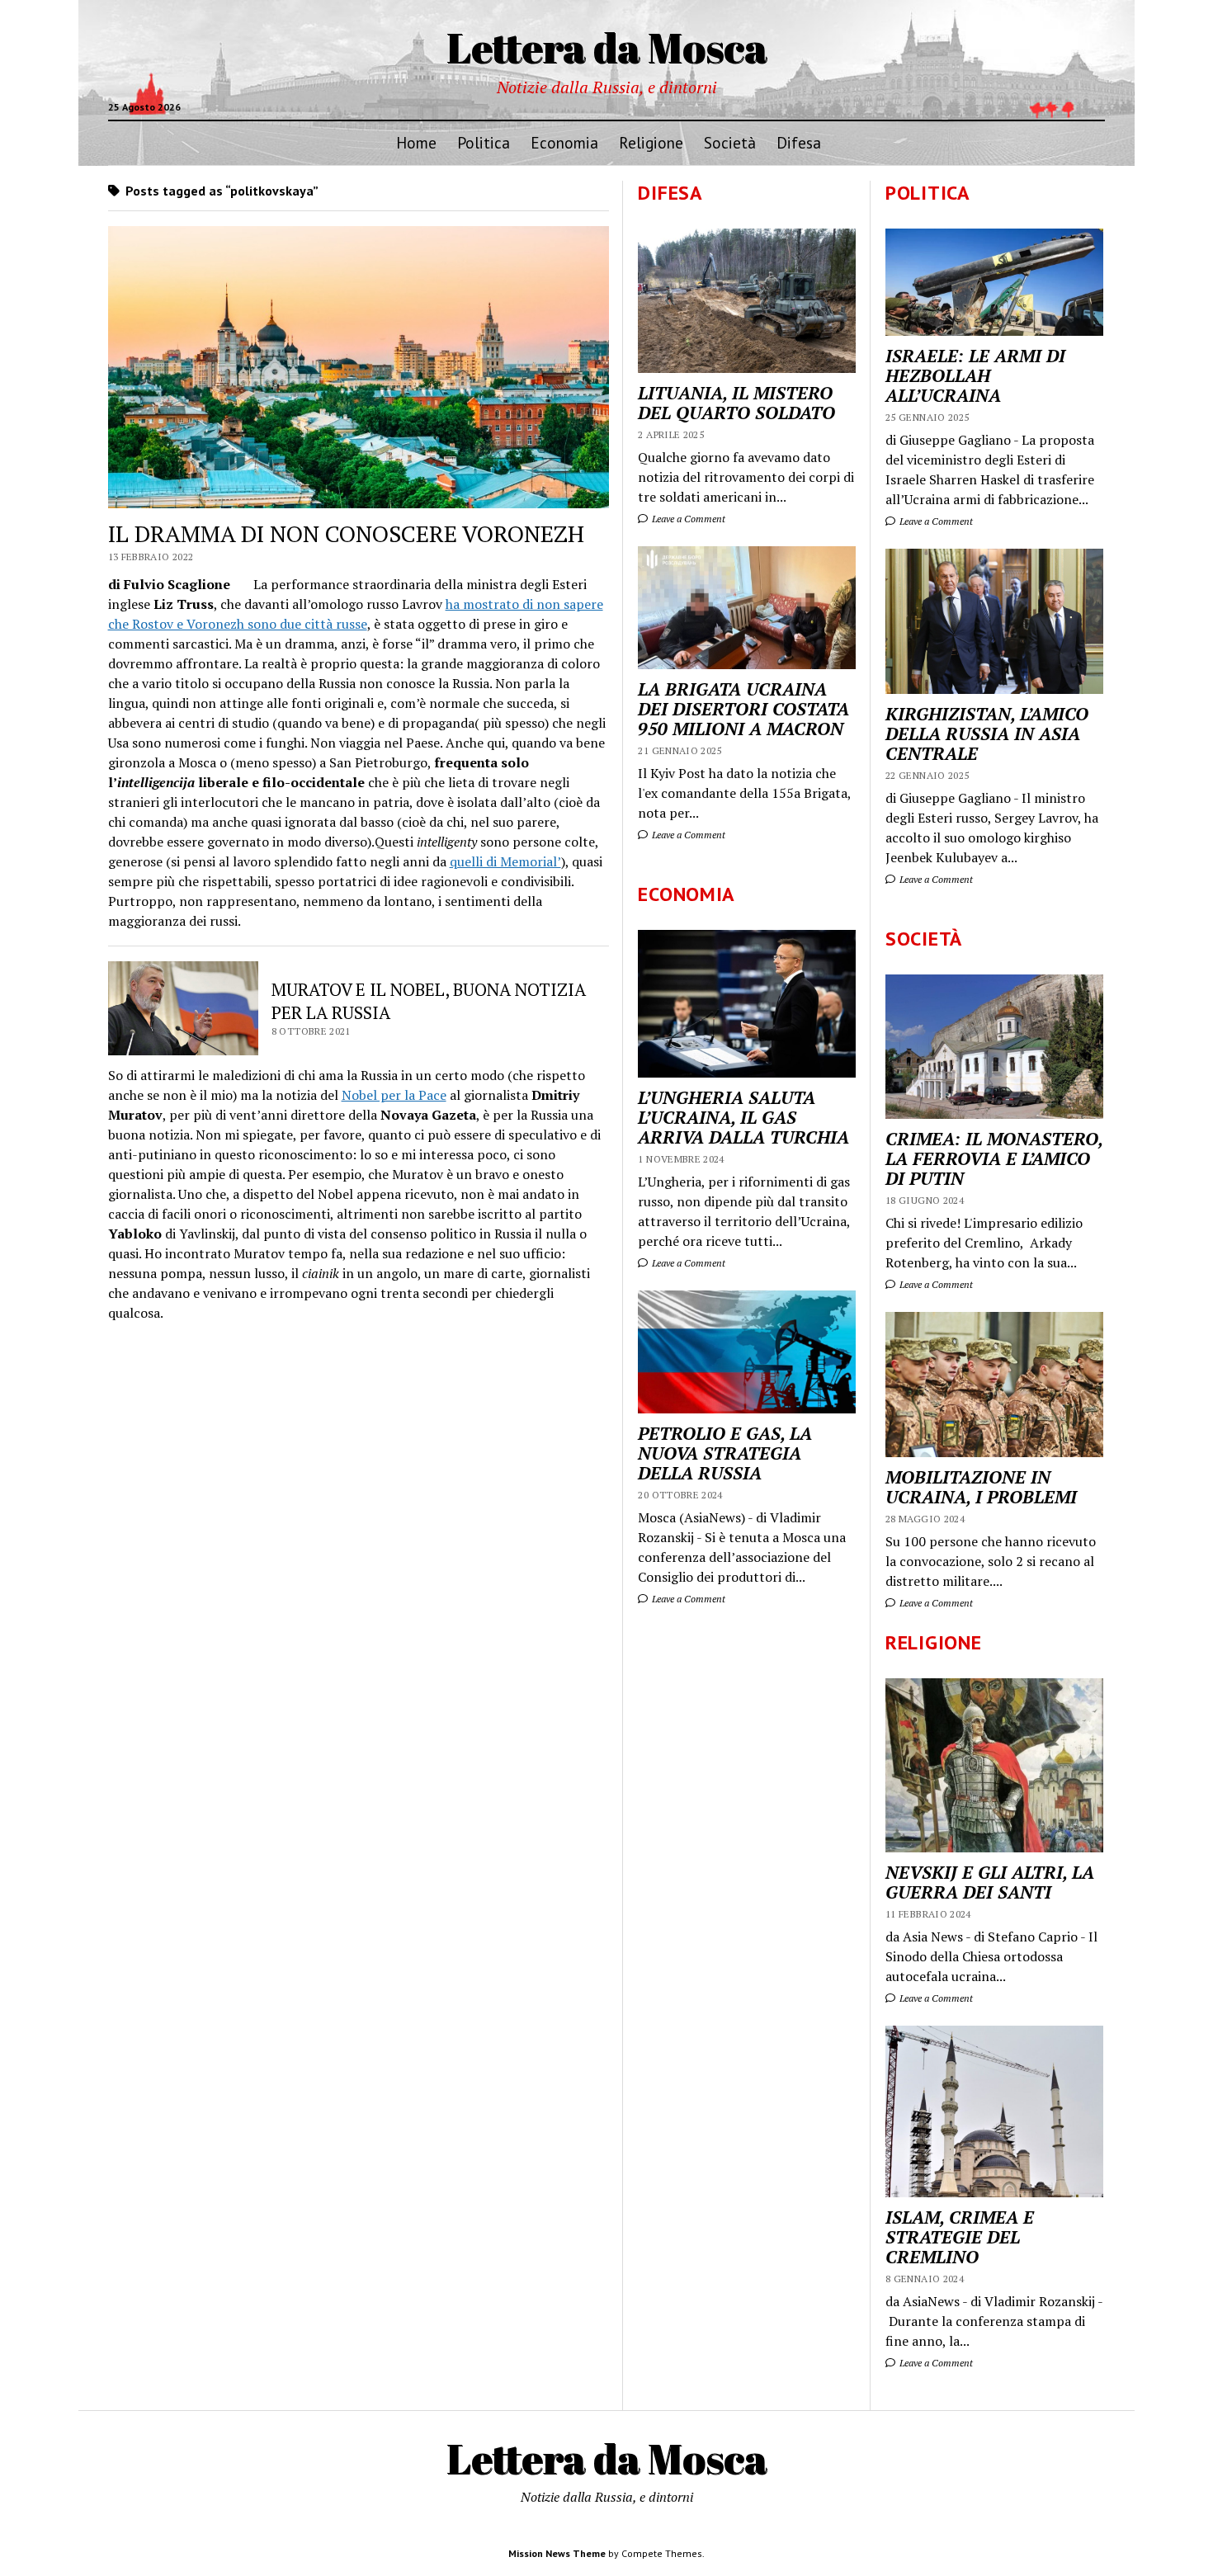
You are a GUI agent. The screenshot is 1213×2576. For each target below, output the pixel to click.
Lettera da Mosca (607, 47)
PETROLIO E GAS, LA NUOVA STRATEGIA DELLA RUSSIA (725, 1453)
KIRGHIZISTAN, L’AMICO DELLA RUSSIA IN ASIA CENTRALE (987, 734)
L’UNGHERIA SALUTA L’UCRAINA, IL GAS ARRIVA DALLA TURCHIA (743, 1117)
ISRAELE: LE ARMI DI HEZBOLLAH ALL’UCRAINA (975, 375)
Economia (564, 142)
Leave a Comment (935, 521)
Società (730, 142)
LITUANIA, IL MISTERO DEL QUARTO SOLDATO (736, 403)
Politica (484, 142)
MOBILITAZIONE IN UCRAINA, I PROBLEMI (981, 1487)
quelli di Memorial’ (505, 861)
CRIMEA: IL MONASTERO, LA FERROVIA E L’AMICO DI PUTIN (994, 1158)
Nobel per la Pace (394, 1095)
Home (416, 142)
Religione (651, 142)
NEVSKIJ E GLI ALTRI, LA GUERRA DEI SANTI (990, 1882)
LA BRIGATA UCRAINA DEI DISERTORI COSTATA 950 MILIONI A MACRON (743, 709)
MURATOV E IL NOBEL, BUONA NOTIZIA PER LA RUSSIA (429, 1001)
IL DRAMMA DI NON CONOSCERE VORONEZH (346, 533)
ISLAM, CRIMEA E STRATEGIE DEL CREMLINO (960, 2237)
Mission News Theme (557, 2553)
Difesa (799, 142)
